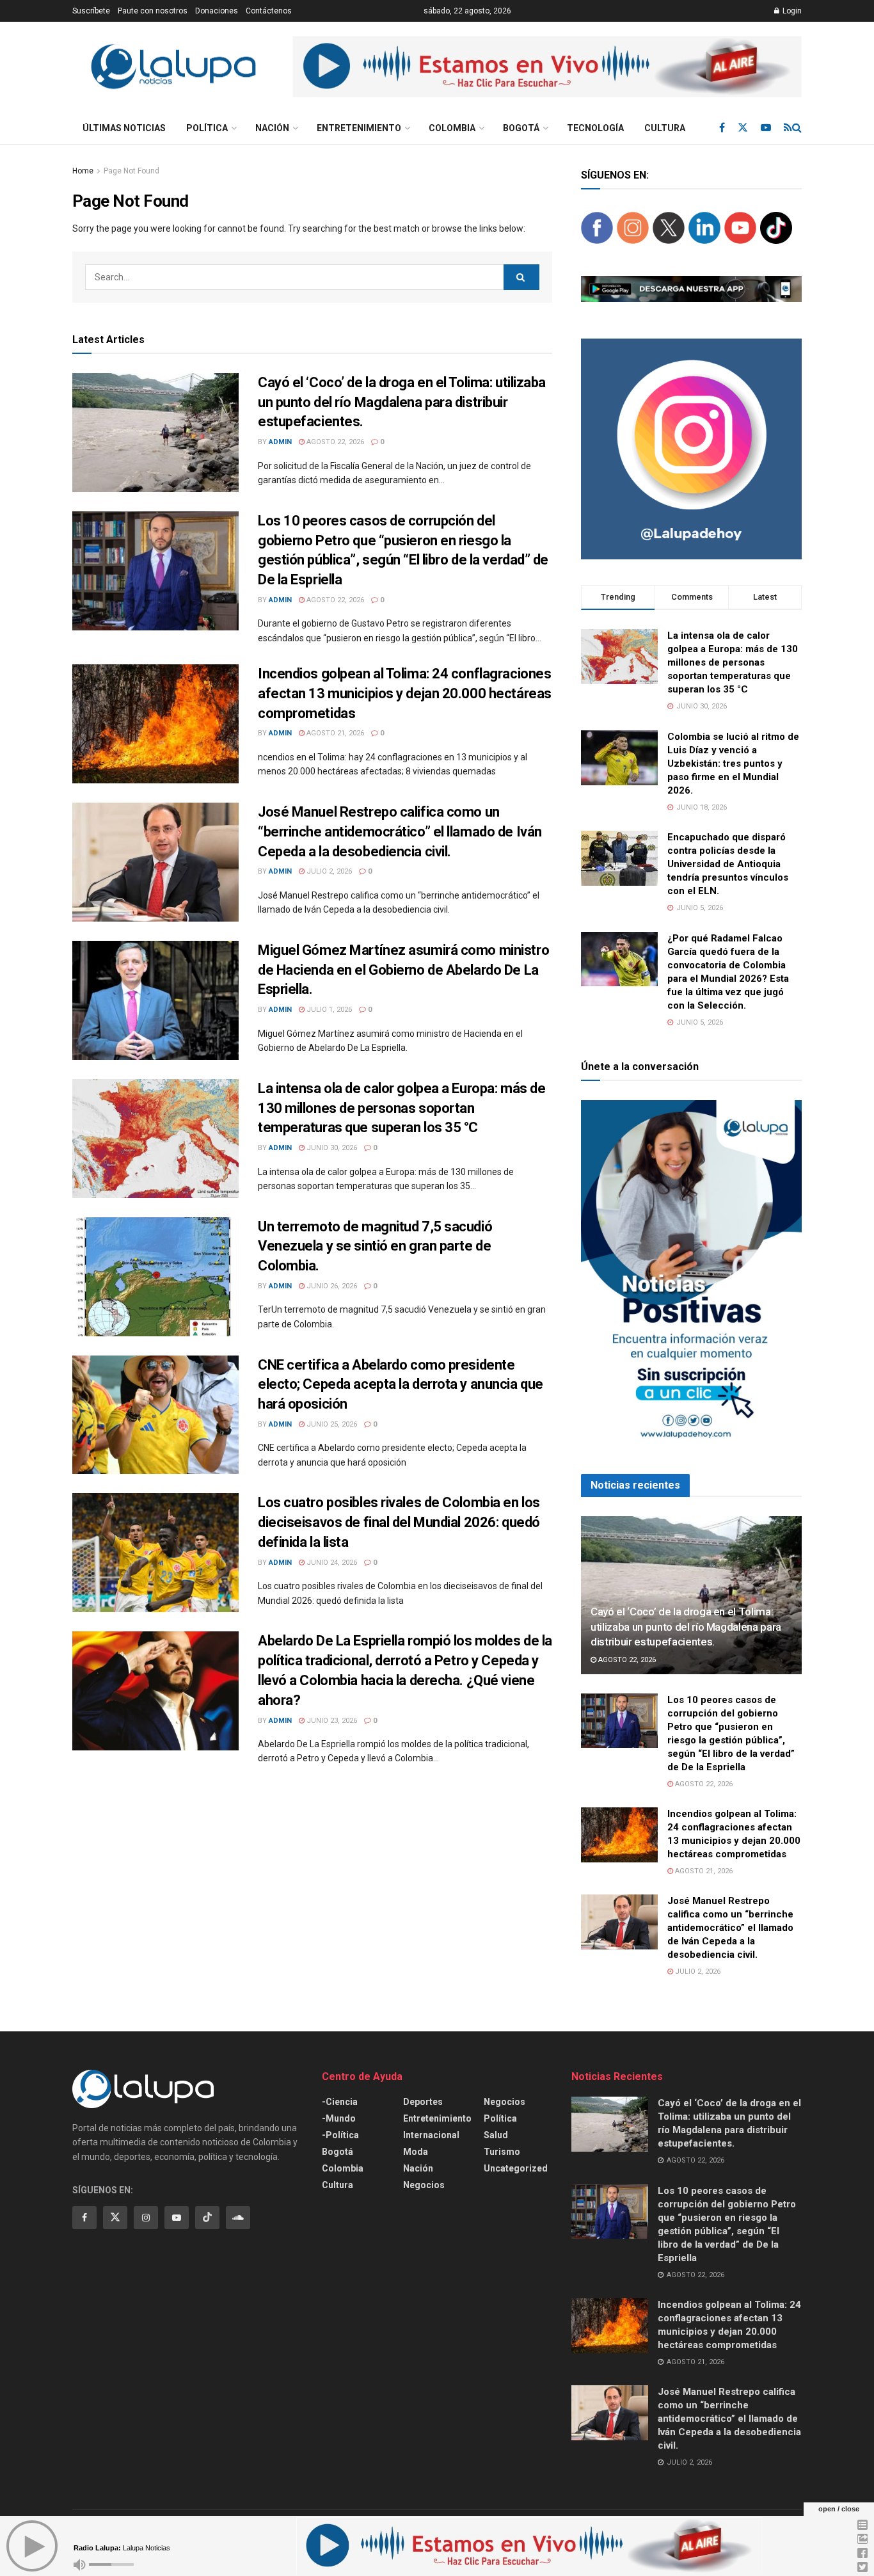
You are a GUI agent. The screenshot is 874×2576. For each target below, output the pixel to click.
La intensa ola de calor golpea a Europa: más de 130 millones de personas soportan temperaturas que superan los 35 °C (401, 1108)
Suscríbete (91, 11)
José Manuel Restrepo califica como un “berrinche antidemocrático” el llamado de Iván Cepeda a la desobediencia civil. (400, 832)
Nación (272, 128)
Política (207, 128)
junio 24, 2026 (331, 1563)
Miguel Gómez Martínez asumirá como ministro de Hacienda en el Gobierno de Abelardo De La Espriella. (403, 970)
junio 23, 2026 (331, 1721)
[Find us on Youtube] (766, 128)
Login (791, 11)
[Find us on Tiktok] (207, 2218)
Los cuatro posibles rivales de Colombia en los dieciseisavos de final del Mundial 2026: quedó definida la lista (399, 1522)
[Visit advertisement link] (547, 67)
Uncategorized (516, 2168)
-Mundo (339, 2118)
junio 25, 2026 (331, 1424)
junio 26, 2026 (331, 1286)
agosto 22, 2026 (334, 442)
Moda (416, 2152)
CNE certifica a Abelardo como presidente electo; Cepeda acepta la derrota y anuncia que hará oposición (401, 1385)
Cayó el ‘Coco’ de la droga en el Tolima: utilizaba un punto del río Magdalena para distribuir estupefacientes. (402, 402)
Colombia (452, 128)
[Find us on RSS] (788, 128)
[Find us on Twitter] (743, 128)
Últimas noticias (124, 128)
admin (280, 442)
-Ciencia (340, 2102)
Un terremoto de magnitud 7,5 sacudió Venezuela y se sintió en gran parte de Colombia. (375, 1246)
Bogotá (521, 128)
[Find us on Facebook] (722, 128)
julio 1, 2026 (328, 1010)
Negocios (424, 2185)
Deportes (423, 2102)
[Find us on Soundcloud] (238, 2218)
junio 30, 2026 (331, 1148)
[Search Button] (797, 128)
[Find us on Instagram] (146, 2218)
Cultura (665, 128)
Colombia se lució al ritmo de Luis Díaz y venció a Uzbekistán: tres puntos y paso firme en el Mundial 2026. (733, 764)
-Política (340, 2135)
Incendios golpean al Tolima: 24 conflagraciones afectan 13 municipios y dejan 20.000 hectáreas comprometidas (405, 693)
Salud (496, 2135)
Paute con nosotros (153, 11)
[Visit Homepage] (173, 67)
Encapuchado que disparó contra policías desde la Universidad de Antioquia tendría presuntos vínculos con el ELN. (728, 864)
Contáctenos (269, 11)
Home (83, 171)
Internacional (431, 2135)
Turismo (502, 2152)
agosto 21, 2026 (334, 733)
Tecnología (595, 128)
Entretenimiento (359, 128)
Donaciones (217, 11)
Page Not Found (131, 171)
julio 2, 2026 (328, 871)
